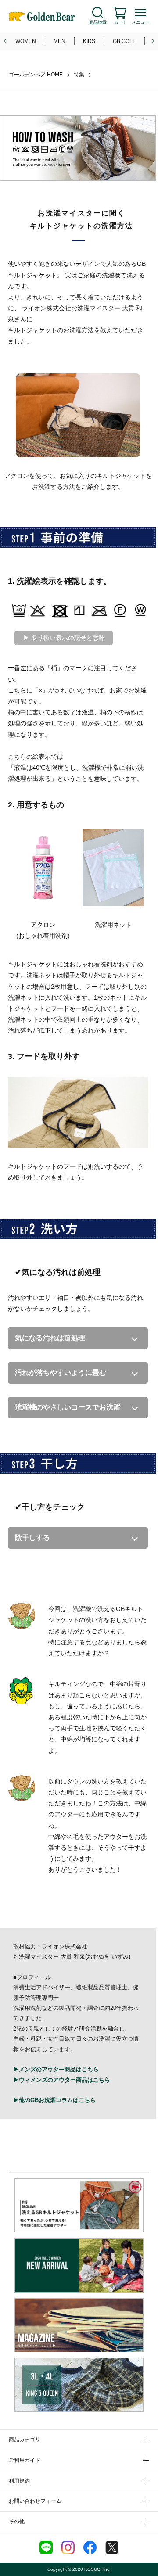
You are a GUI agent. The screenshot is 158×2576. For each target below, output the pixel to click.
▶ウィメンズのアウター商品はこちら (62, 2080)
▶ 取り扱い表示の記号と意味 (64, 638)
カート (121, 22)
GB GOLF (124, 41)
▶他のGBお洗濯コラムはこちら (54, 2100)
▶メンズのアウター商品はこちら (56, 2069)
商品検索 (98, 22)
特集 (79, 75)
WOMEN (26, 41)
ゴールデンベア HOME (36, 75)
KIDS (89, 41)
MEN (59, 41)
